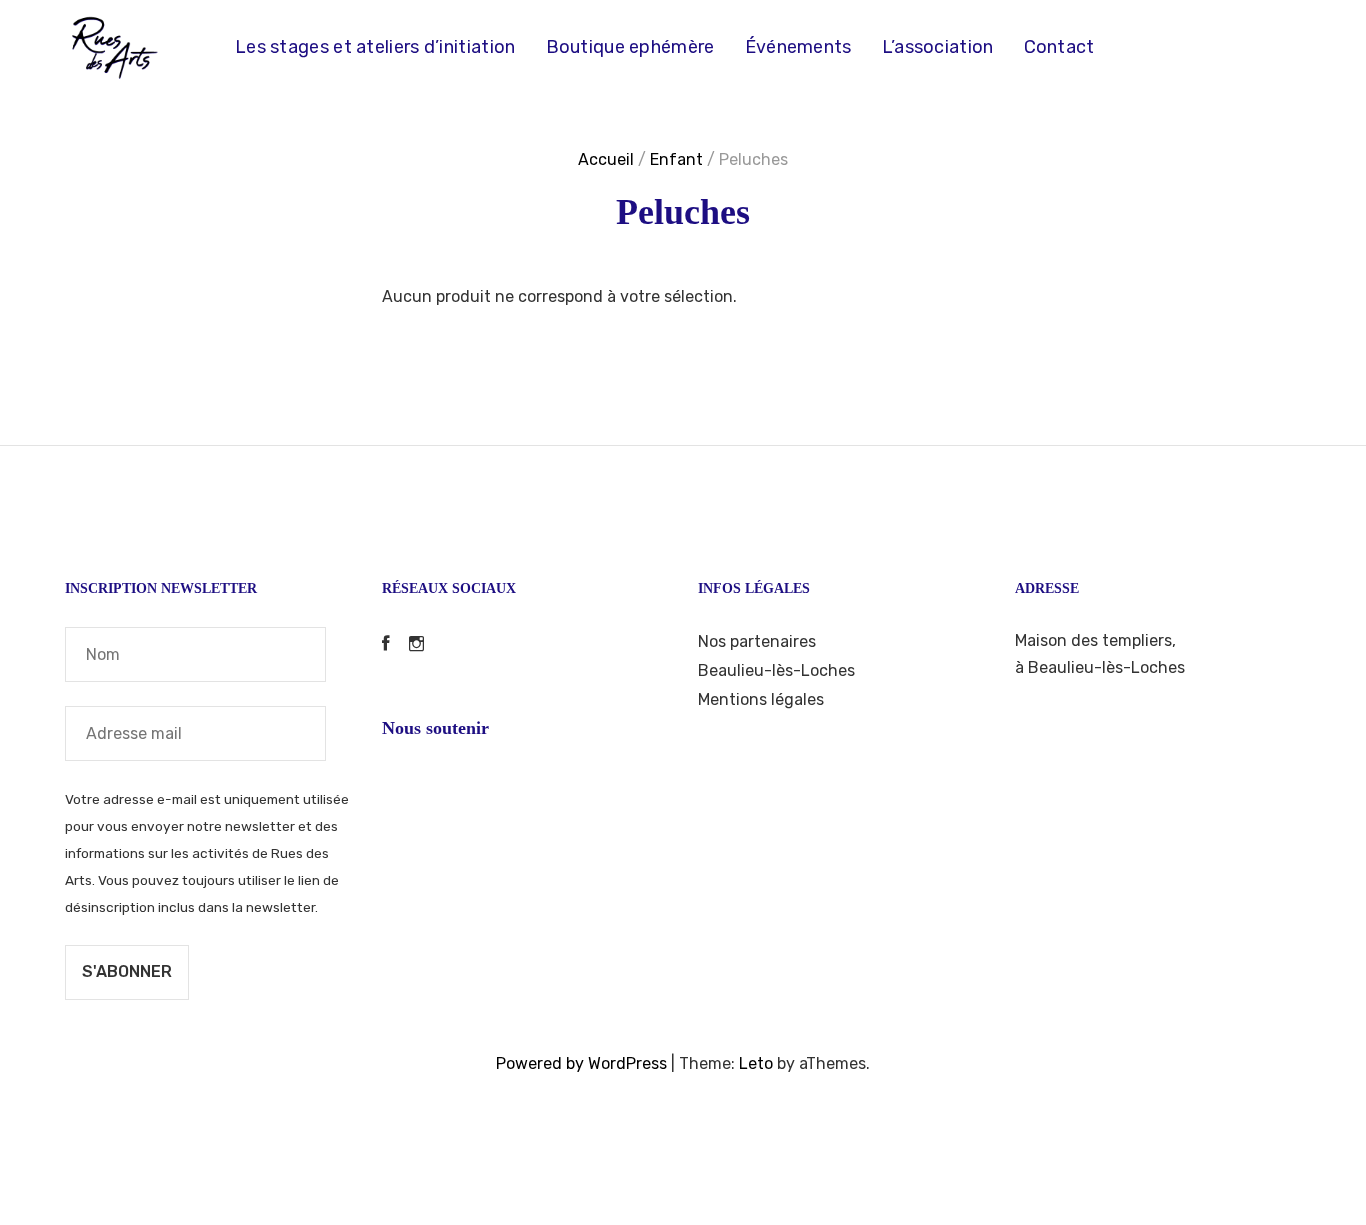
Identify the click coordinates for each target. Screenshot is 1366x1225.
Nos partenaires (757, 641)
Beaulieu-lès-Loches (776, 670)
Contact (1059, 47)
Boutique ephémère (630, 47)
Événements (798, 47)
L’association (938, 47)
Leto (756, 1063)
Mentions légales (761, 699)
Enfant (676, 159)
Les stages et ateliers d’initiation (375, 47)
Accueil (606, 159)
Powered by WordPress (581, 1063)
